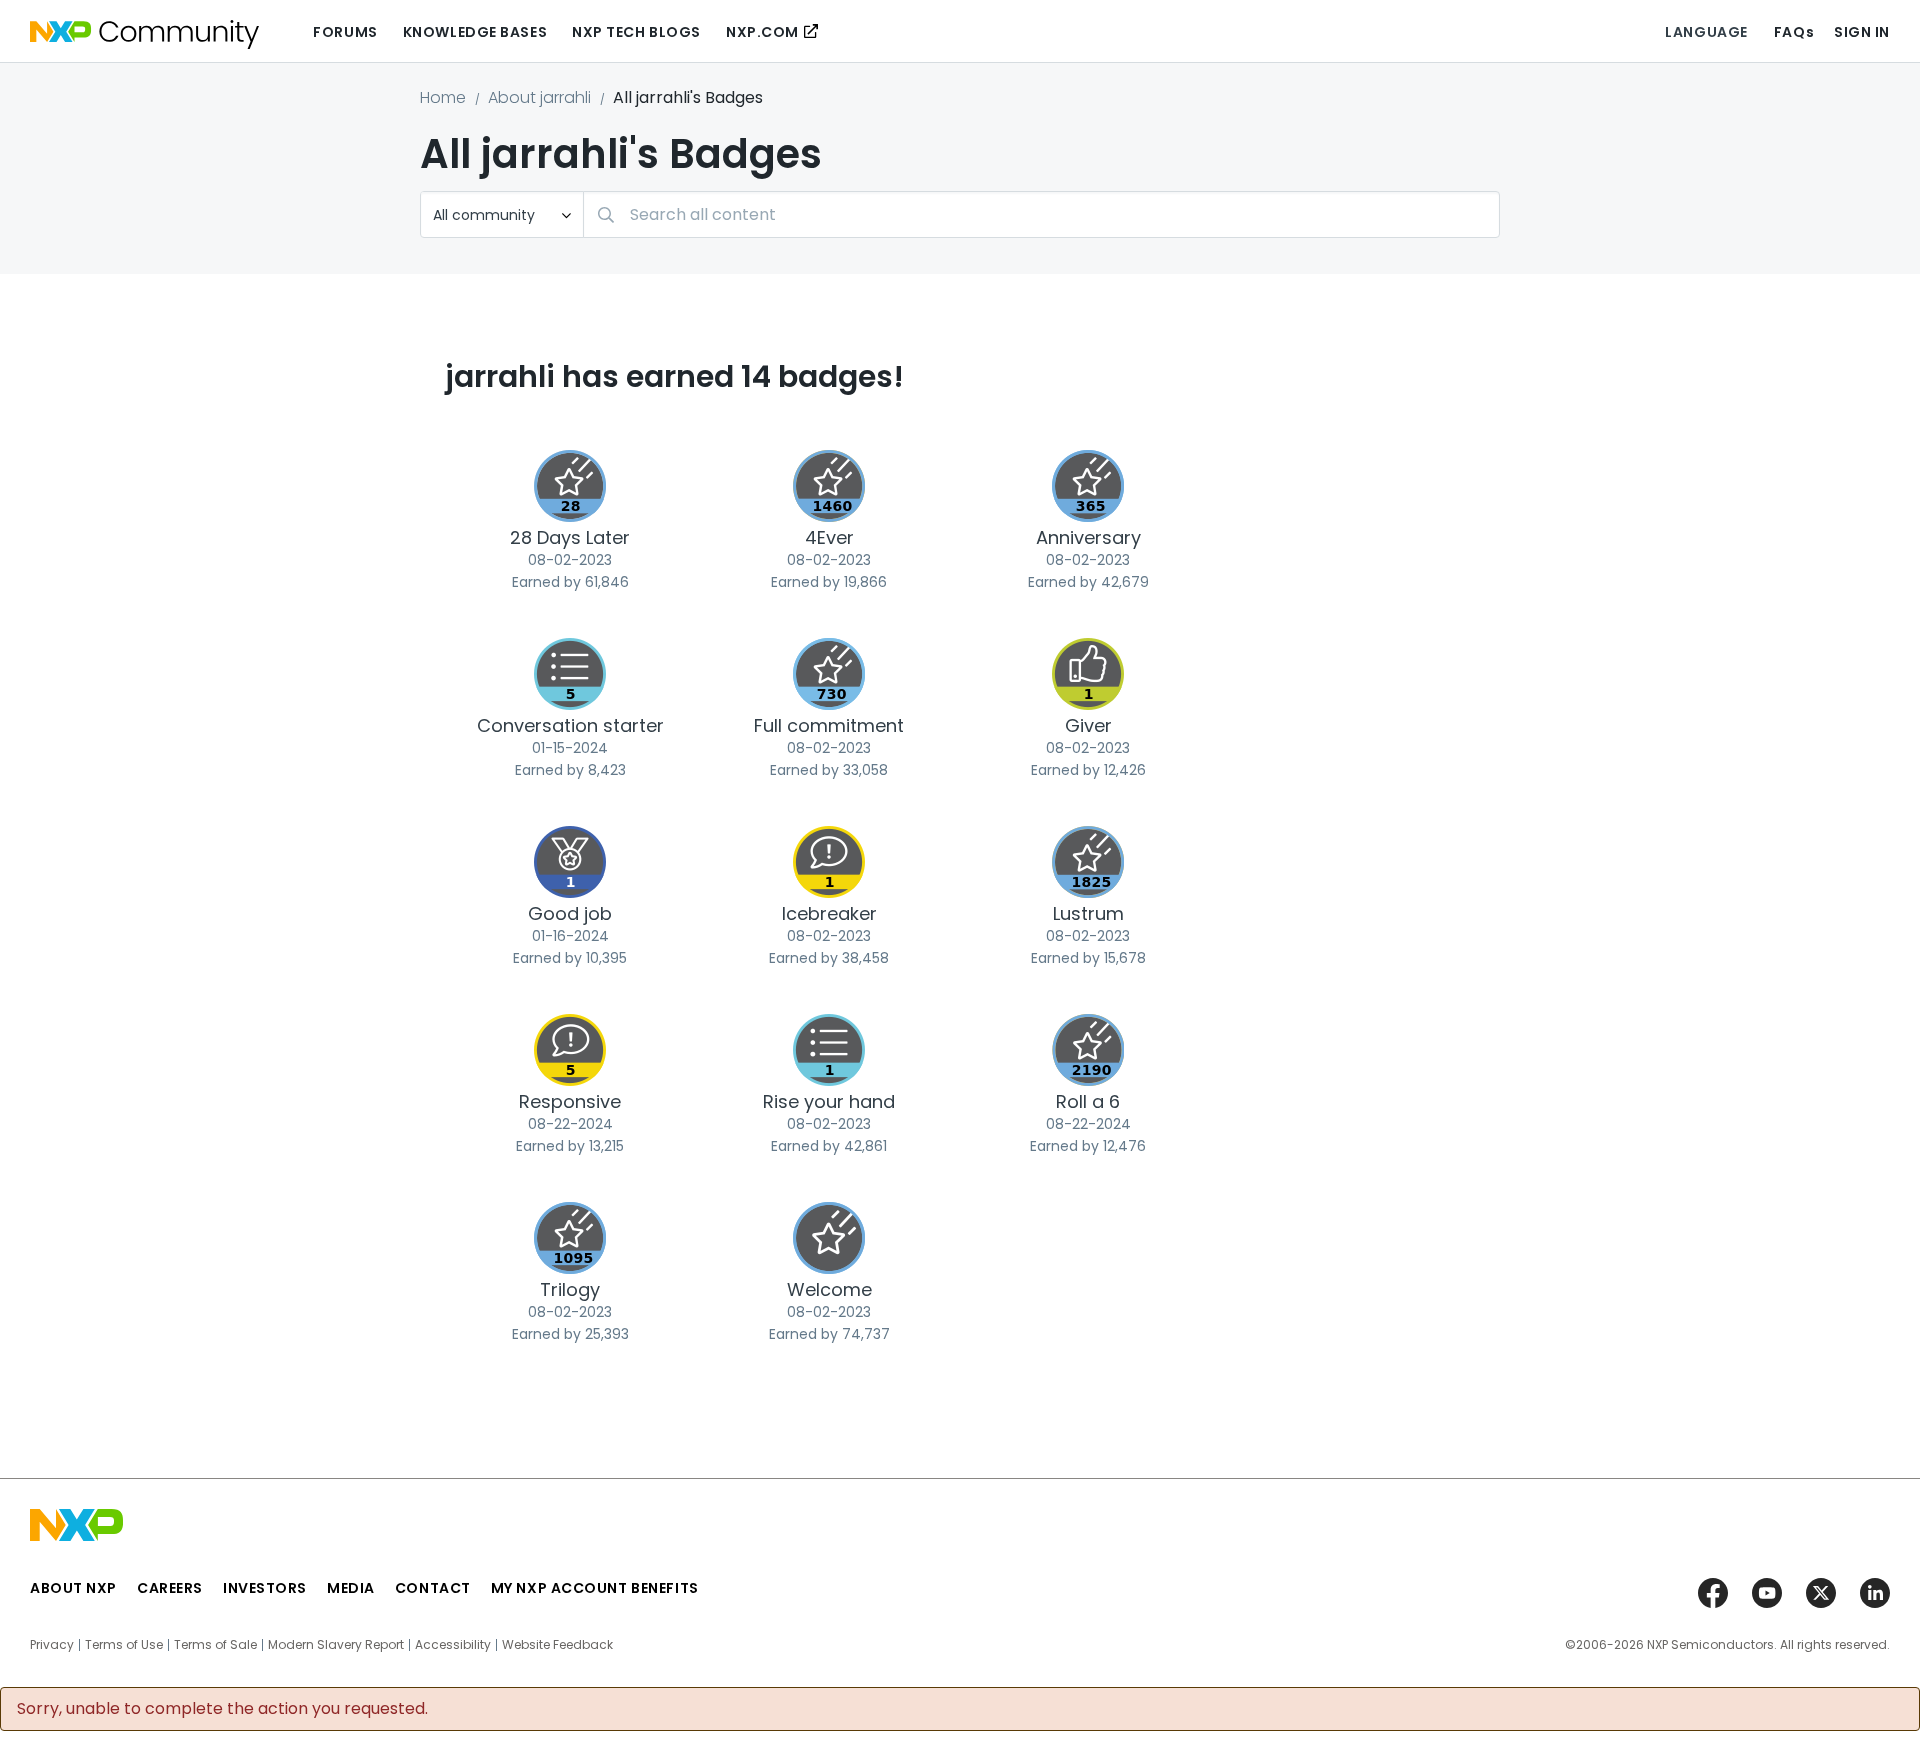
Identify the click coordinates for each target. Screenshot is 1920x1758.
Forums (345, 32)
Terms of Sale (215, 1645)
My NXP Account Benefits (595, 1588)
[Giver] (1088, 674)
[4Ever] (829, 486)
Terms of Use (124, 1645)
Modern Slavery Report (336, 1645)
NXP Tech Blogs (636, 32)
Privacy (52, 1645)
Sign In (1862, 32)
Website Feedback (557, 1645)
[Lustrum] (1088, 862)
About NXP (73, 1588)
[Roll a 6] (1088, 1050)
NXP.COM (762, 32)
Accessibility (453, 1645)
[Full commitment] (829, 674)
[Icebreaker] (829, 862)
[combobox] (1041, 214)
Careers (170, 1588)
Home (443, 97)
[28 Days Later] (570, 486)
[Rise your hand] (829, 1050)
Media (351, 1588)
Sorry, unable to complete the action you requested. (222, 1709)
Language (1706, 32)
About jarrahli (539, 97)
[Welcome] (829, 1238)
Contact (433, 1588)
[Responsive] (570, 1050)
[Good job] (570, 862)
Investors (265, 1588)
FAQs (1794, 32)
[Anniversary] (1088, 486)
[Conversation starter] (570, 674)
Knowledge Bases (475, 32)
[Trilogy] (570, 1238)
